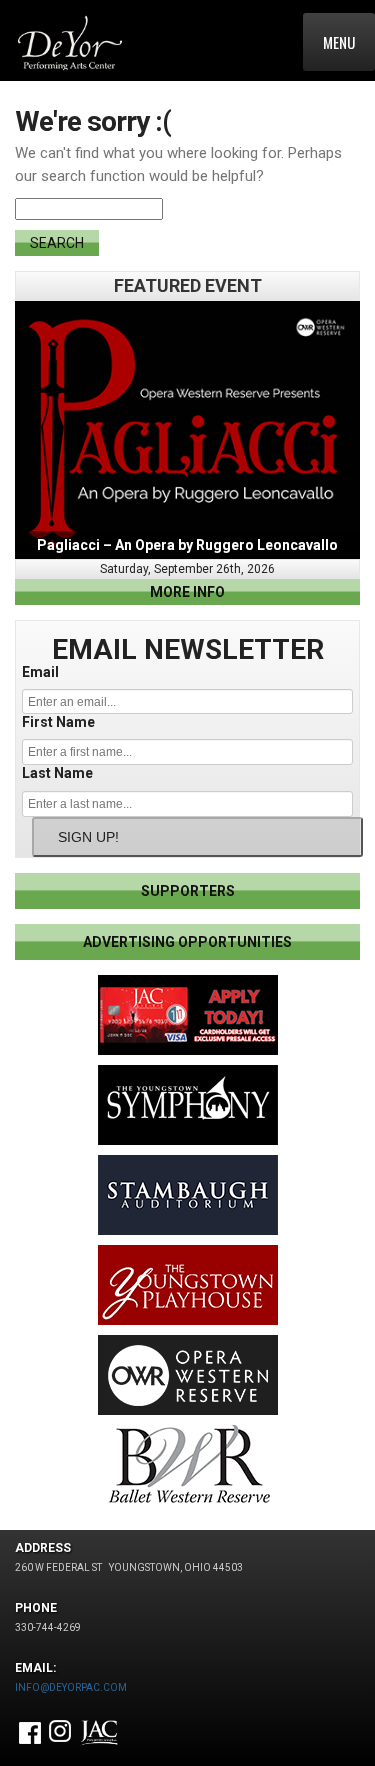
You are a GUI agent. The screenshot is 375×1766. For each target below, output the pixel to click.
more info (187, 592)
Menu (339, 42)
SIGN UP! (88, 837)
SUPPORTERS (188, 891)
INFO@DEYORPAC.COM (71, 1687)
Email (40, 672)
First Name (58, 722)
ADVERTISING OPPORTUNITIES (187, 942)
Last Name (57, 773)
